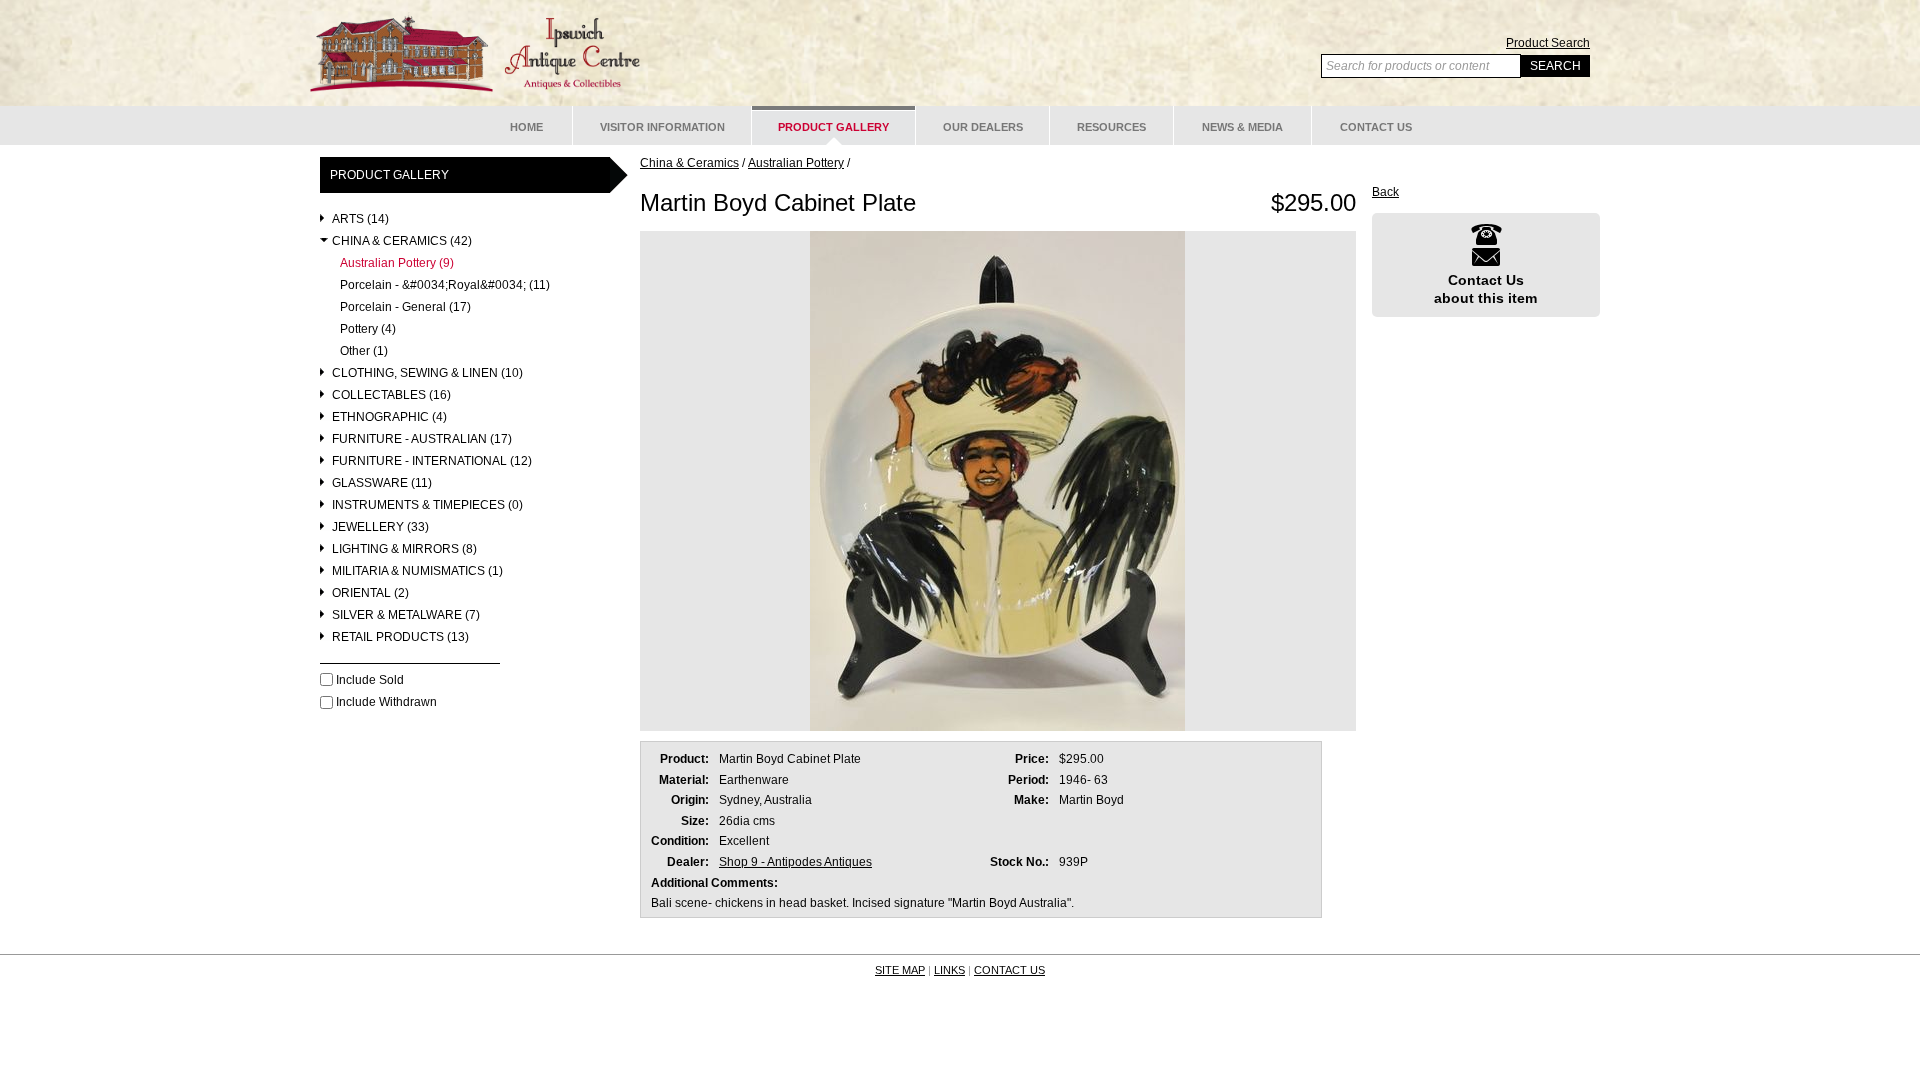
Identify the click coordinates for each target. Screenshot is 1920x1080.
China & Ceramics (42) (402, 241)
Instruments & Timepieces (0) (427, 505)
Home (526, 127)
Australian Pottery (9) (397, 263)
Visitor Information (662, 127)
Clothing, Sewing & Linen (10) (427, 373)
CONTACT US (1009, 970)
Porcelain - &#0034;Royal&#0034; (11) (445, 285)
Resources (1111, 127)
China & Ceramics (689, 163)
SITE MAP (900, 970)
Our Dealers (983, 127)
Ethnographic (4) (389, 417)
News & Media (1242, 127)
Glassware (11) (382, 483)
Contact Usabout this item (1485, 289)
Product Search (1548, 43)
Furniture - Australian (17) (422, 439)
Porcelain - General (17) (405, 307)
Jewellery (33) (380, 527)
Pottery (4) (368, 329)
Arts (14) (360, 219)
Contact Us (1376, 127)
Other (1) (364, 351)
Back (1385, 192)
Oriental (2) (370, 593)
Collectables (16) (391, 395)
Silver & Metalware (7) (406, 615)
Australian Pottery (796, 163)
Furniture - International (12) (432, 461)
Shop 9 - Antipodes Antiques (795, 862)
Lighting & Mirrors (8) (404, 549)
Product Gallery (833, 127)
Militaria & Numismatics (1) (417, 571)
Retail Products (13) (400, 637)
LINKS (949, 970)
